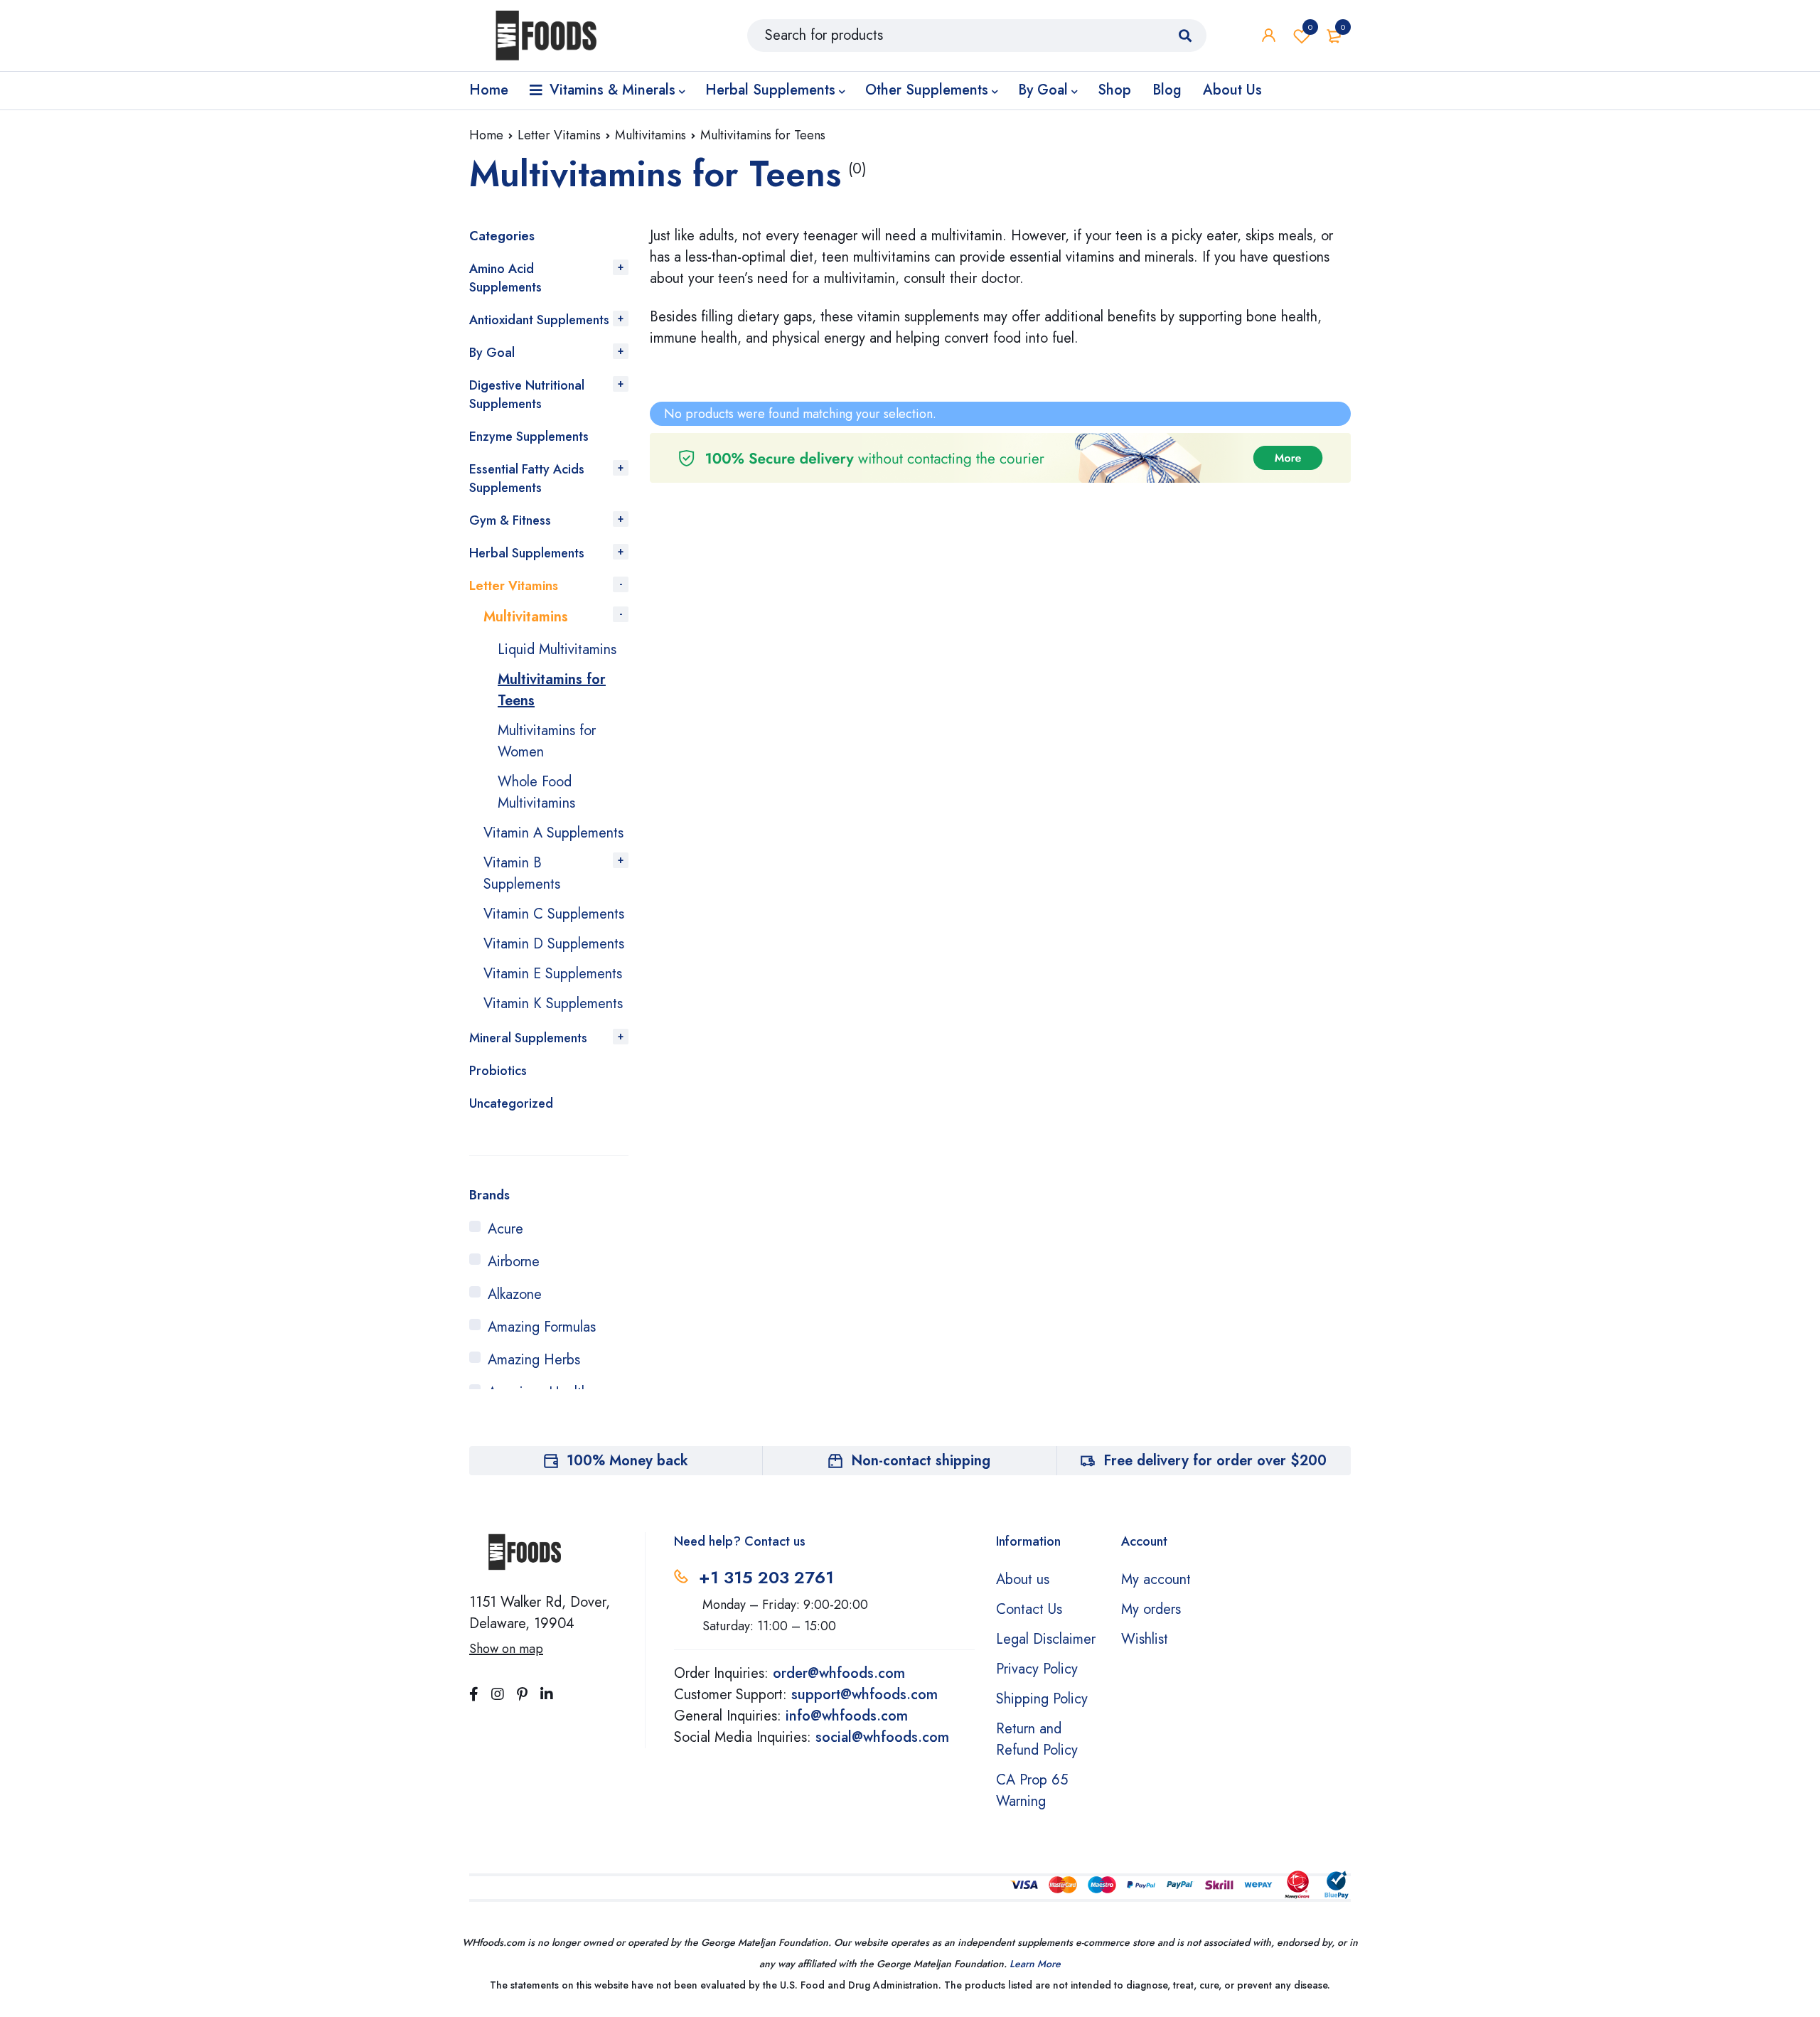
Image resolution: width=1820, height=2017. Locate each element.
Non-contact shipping (921, 1461)
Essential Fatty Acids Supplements (527, 478)
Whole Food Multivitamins (536, 792)
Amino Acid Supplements (505, 278)
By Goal (492, 353)
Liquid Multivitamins (557, 649)
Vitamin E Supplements (553, 974)
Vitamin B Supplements (522, 873)
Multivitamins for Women (547, 741)
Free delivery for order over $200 (1215, 1461)
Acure (505, 1229)
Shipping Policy (1042, 1699)
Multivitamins (651, 135)
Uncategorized (511, 1103)
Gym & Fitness (510, 520)
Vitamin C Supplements (554, 914)
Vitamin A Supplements (553, 833)
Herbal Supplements (527, 553)
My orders (1151, 1609)
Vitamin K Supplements (553, 1004)
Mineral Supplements (528, 1038)
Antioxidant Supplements (539, 320)
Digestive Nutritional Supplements (527, 395)
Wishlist (1310, 27)
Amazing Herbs (534, 1360)
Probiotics (498, 1071)
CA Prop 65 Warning (1032, 1791)
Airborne (514, 1262)
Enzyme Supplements (529, 437)
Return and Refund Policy (1037, 1739)
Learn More (1035, 1964)
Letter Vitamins (559, 135)
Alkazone (515, 1294)
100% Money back (627, 1461)
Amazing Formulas (542, 1327)
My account (1156, 1579)
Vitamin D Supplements (554, 944)
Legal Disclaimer (1046, 1639)
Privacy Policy (1037, 1669)
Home (486, 135)
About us (1023, 1579)
